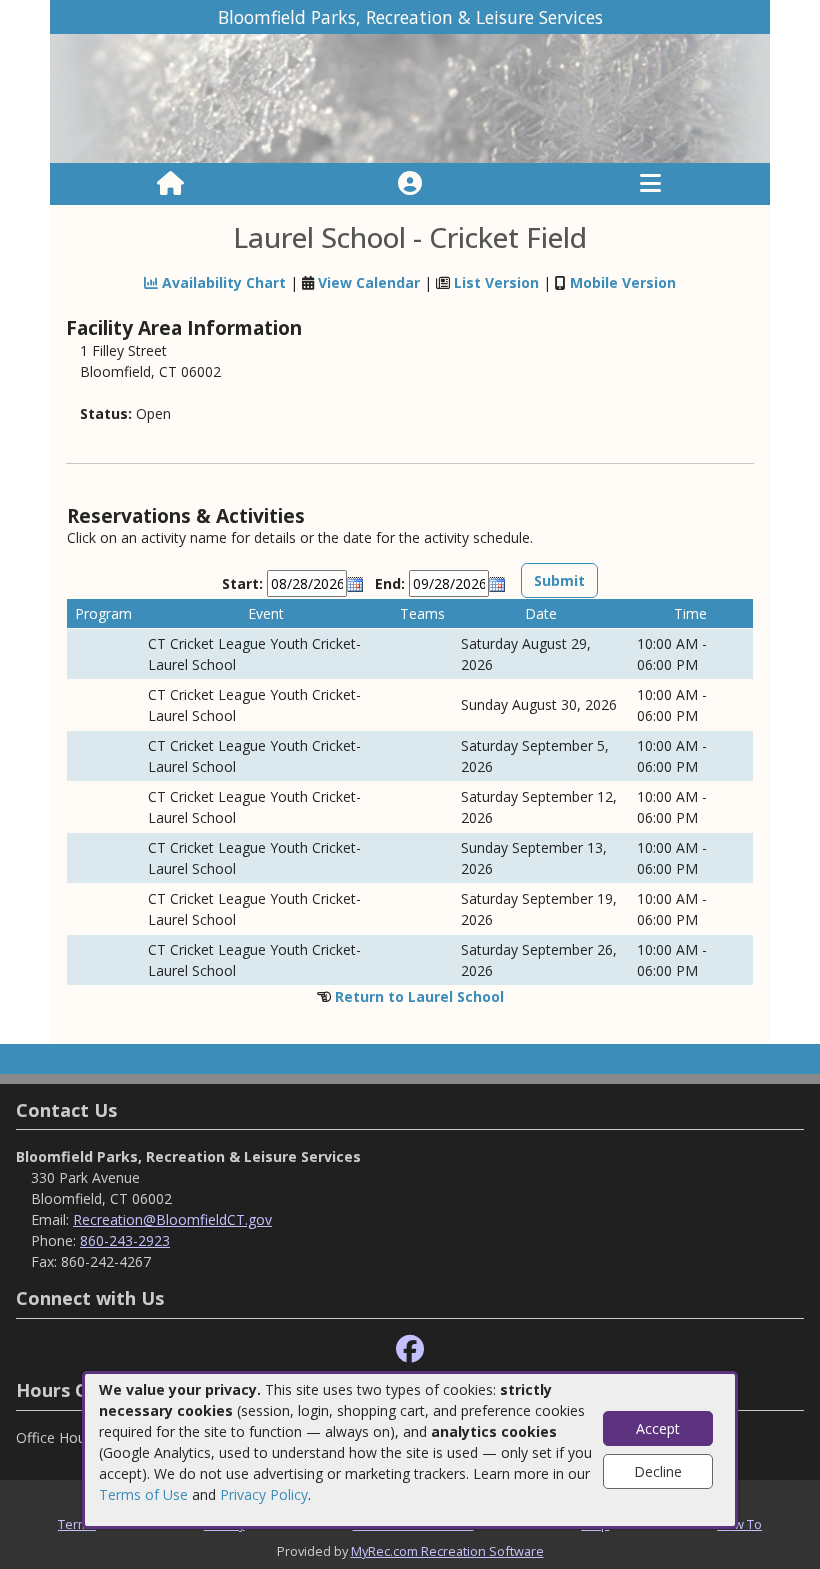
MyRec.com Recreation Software (447, 1551)
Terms (77, 1524)
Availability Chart (222, 282)
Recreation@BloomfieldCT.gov (172, 1219)
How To (739, 1524)
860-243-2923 (125, 1240)
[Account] (410, 184)
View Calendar (369, 282)
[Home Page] (170, 184)
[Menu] (650, 184)
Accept (658, 1428)
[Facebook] (410, 1349)
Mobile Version (623, 282)
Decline (658, 1471)
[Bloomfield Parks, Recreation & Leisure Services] (410, 97)
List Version (496, 282)
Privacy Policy (264, 1494)
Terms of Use (143, 1494)
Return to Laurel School (419, 996)
